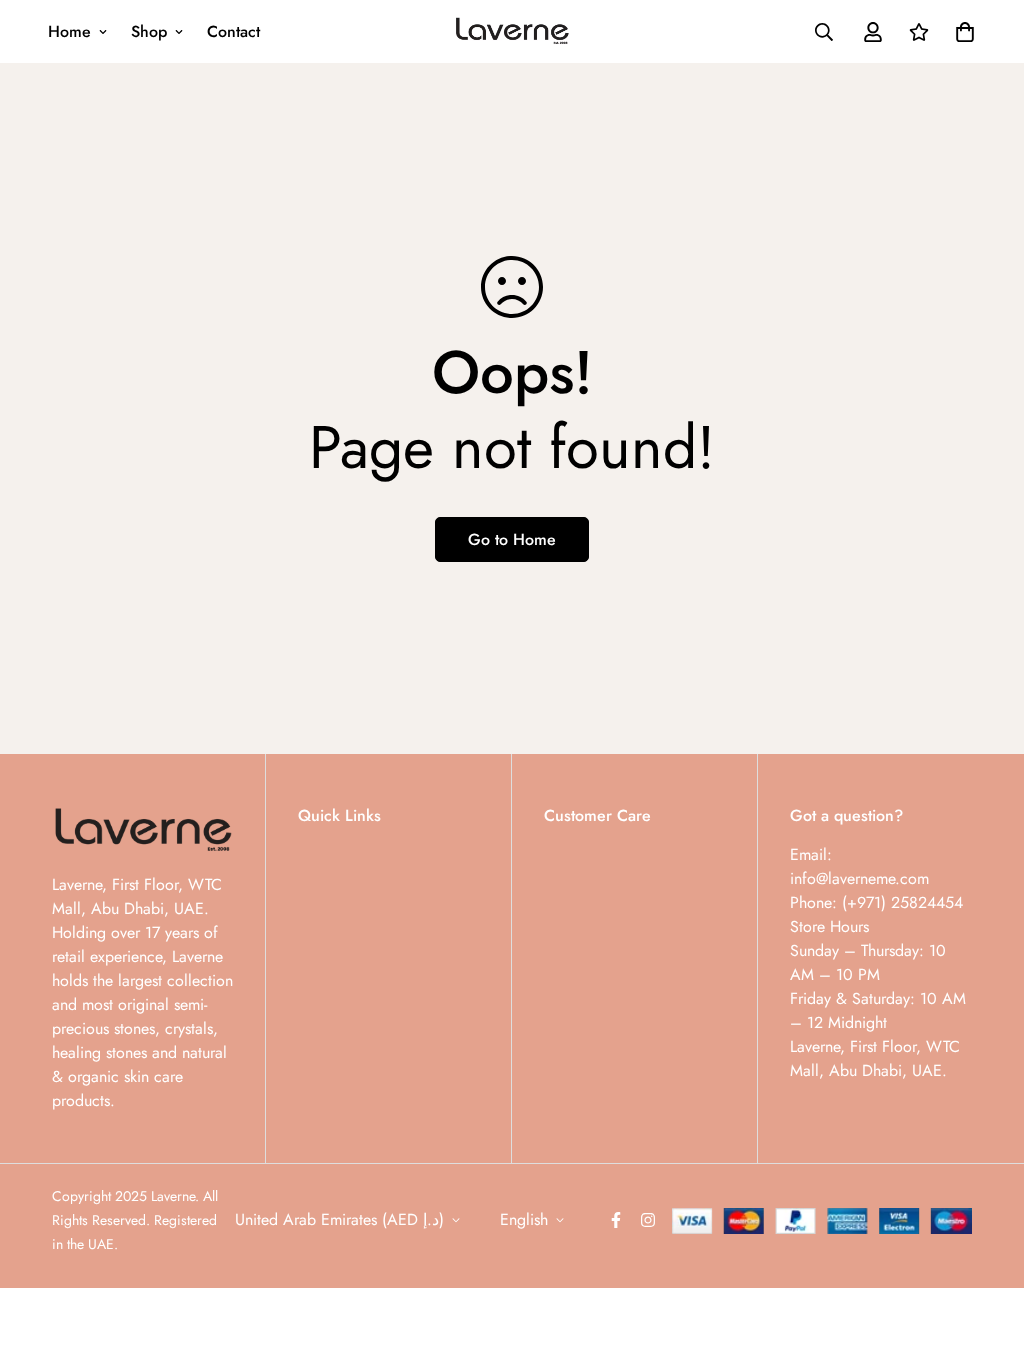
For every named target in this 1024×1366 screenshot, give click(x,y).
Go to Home (512, 539)
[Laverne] (512, 32)
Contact (233, 31)
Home (69, 31)
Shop (149, 31)
